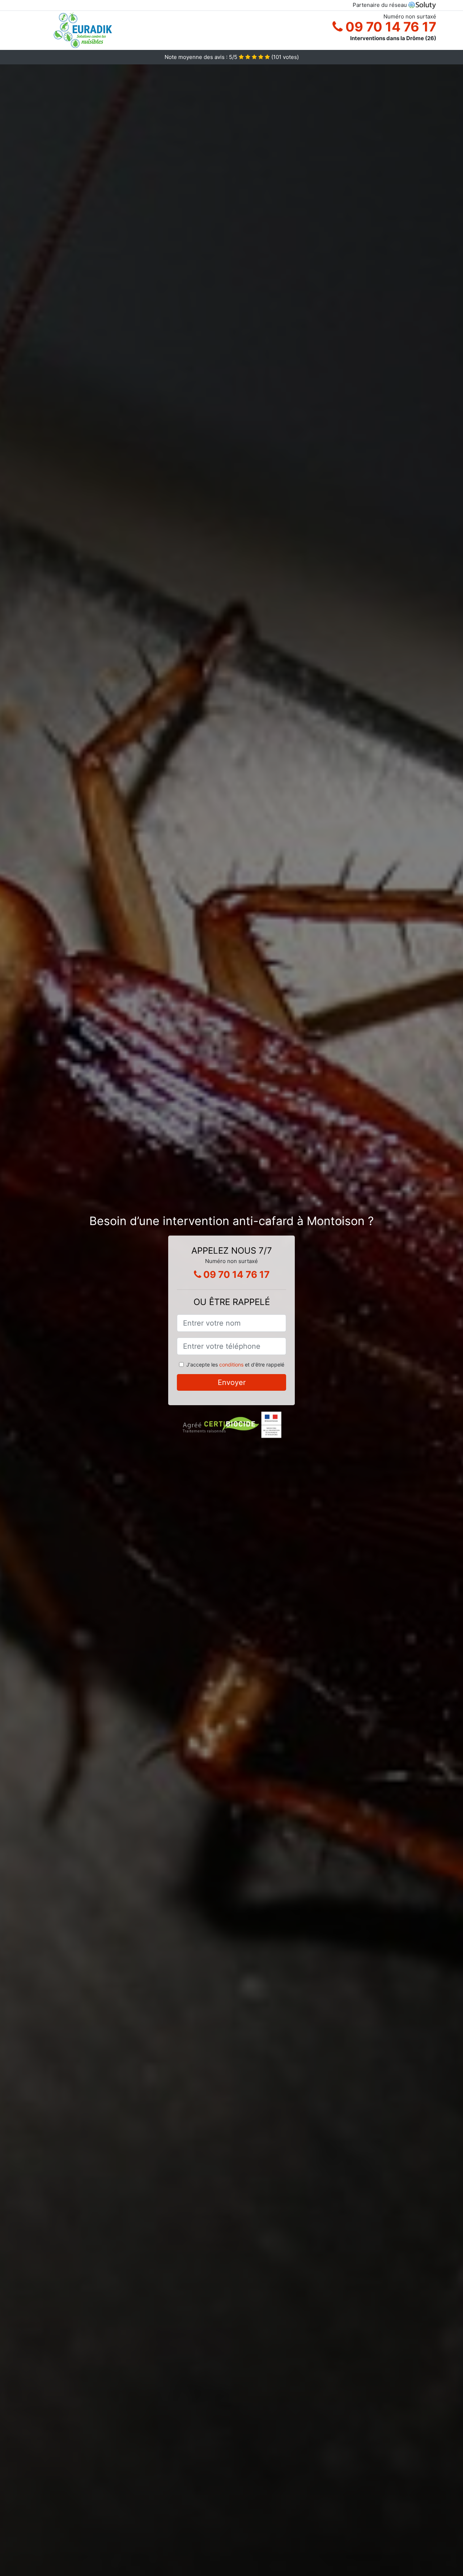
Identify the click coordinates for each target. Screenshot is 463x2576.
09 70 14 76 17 (389, 27)
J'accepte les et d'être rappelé (235, 1364)
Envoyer (232, 1382)
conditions (231, 1364)
